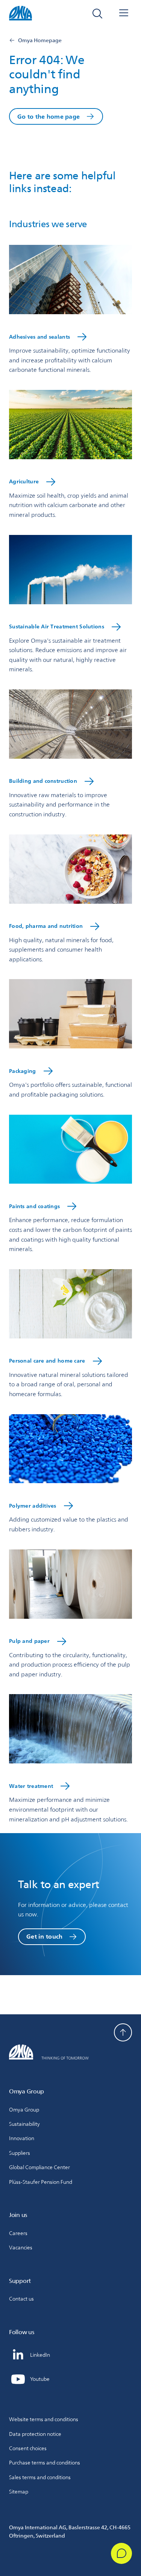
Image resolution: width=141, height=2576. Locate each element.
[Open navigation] (124, 14)
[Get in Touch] (121, 2553)
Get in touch (44, 1937)
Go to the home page (49, 117)
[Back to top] (123, 2032)
